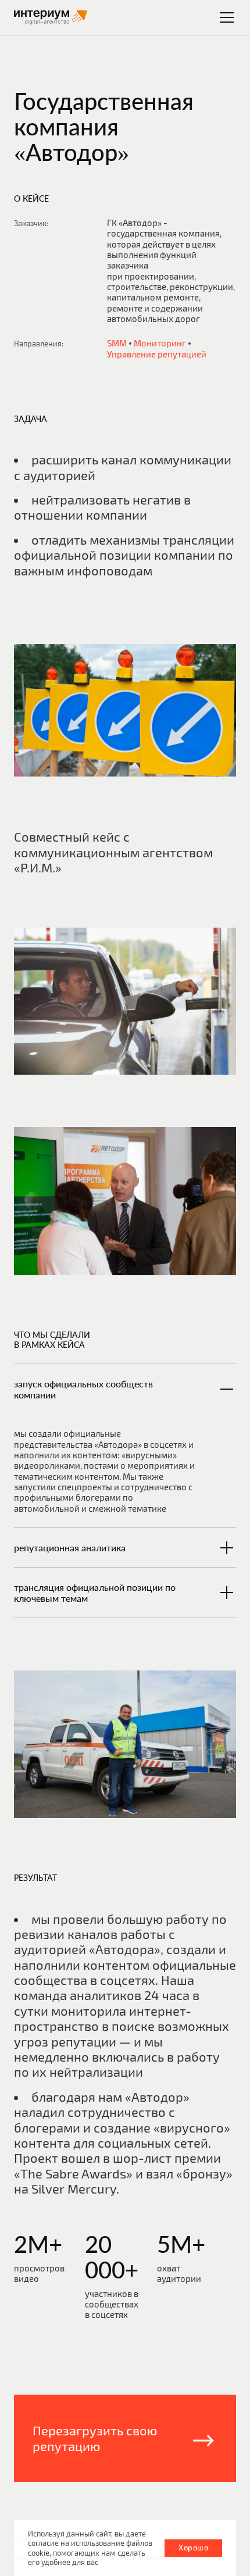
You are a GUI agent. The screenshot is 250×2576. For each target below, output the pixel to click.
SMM (117, 343)
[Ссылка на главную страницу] (51, 17)
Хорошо (193, 2548)
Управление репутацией (157, 354)
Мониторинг (160, 343)
